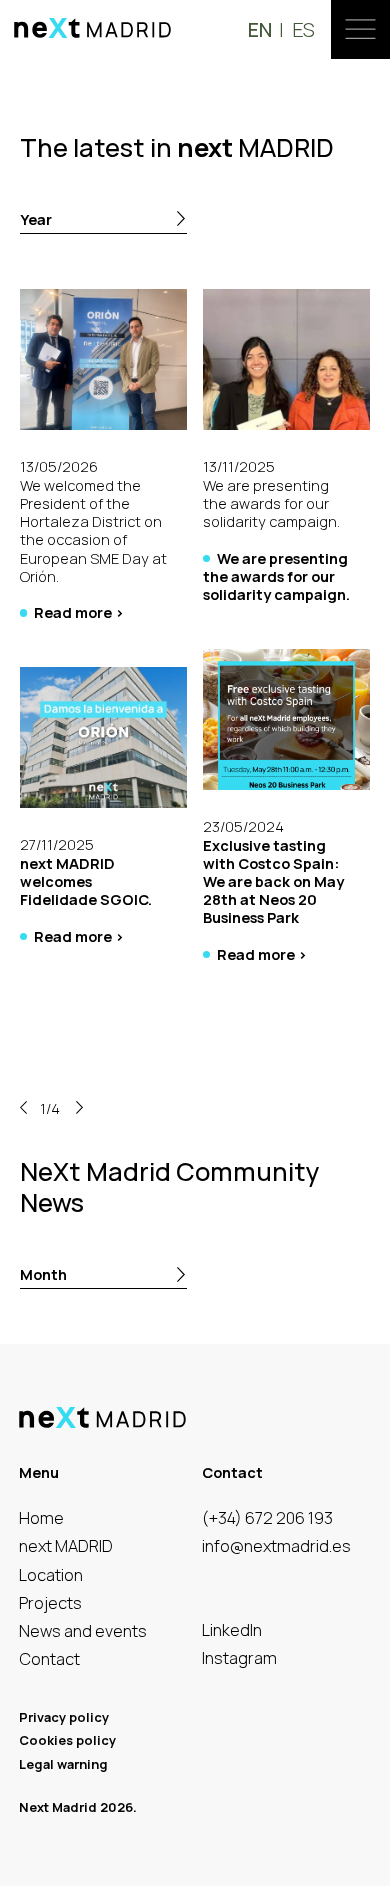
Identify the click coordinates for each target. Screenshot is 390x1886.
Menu (360, 29)
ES (303, 29)
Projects (50, 1603)
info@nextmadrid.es (276, 1546)
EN (260, 29)
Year (36, 219)
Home (41, 1518)
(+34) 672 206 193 (267, 1518)
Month (43, 1274)
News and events (83, 1631)
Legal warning (63, 1764)
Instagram (239, 1658)
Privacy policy (64, 1717)
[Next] (79, 1108)
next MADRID (66, 1546)
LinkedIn (232, 1630)
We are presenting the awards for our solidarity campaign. (276, 576)
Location (51, 1575)
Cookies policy (67, 1740)
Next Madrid (93, 28)
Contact (49, 1659)
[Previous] (23, 1108)
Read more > (79, 612)
